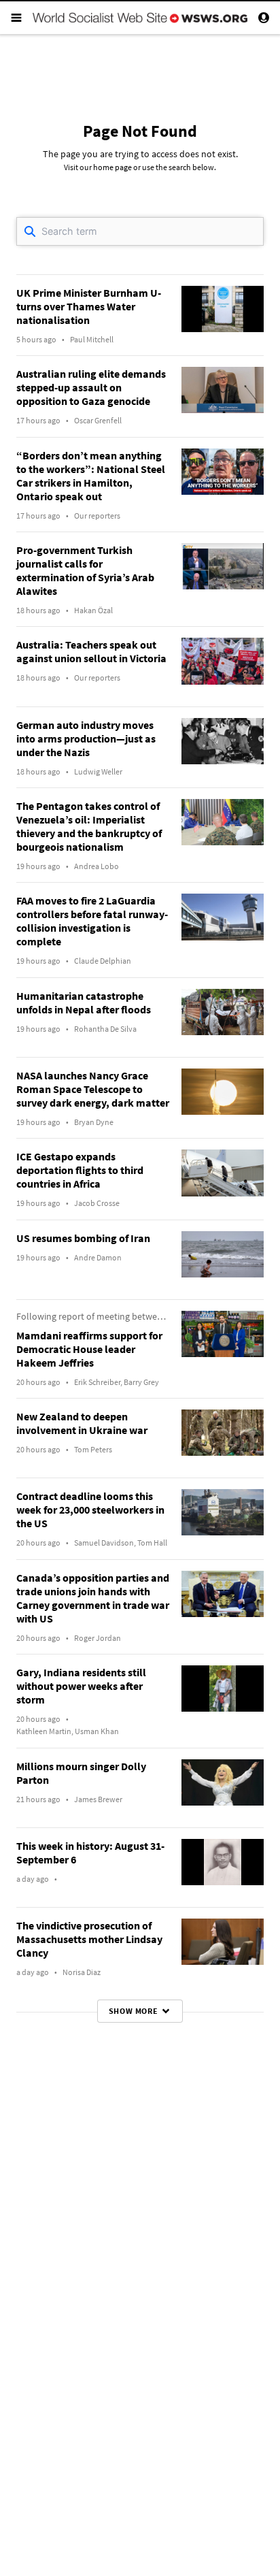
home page (112, 167)
